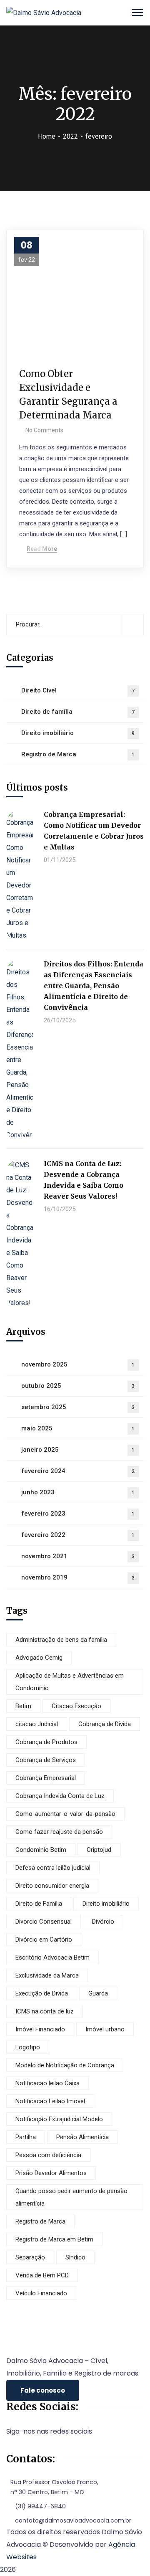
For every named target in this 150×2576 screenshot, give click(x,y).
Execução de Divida (42, 1993)
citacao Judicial (37, 1724)
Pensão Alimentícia (82, 2137)
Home (47, 136)
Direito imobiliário (78, 733)
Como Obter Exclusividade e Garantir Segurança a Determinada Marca (68, 394)
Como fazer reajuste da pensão (59, 1832)
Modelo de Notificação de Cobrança (65, 2065)
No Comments (44, 430)
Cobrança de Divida (105, 1724)
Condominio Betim (41, 1850)
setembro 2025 (78, 1407)
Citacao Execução (76, 1706)
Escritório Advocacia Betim (52, 1957)
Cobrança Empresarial (46, 1778)
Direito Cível (78, 690)
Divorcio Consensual (44, 1922)
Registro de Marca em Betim (54, 2239)
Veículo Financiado (41, 2293)
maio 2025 (78, 1428)
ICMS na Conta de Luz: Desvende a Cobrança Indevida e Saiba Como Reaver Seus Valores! (84, 1180)
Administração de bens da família (61, 1640)
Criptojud (99, 1850)
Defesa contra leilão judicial (53, 1868)
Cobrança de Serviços (46, 1760)
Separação (30, 2257)
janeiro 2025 (78, 1450)
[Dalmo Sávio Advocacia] (44, 12)
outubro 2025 (78, 1386)
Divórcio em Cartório (44, 1940)
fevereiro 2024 (78, 1471)
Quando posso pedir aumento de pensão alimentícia (71, 2197)
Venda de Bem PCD (42, 2275)
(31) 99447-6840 (40, 2506)
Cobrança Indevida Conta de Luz (60, 1796)
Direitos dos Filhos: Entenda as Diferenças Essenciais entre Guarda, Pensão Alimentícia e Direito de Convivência (94, 986)
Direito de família (78, 712)
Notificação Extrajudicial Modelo (59, 2119)
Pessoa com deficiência (48, 2155)
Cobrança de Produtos (46, 1742)
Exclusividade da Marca (47, 1975)
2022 (70, 136)
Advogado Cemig (39, 1658)
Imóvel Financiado (40, 2029)
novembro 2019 (78, 1577)
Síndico (75, 2257)
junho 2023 (78, 1492)
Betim (23, 1706)
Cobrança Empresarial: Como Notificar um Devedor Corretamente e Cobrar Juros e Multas (94, 831)
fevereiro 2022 (78, 1535)
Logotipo (28, 2047)
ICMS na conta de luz (45, 2011)
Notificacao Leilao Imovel (50, 2101)
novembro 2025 (78, 1364)
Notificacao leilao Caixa (47, 2083)
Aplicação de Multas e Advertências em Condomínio (70, 1682)
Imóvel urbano (105, 2029)
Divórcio (103, 1922)
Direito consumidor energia (52, 1886)
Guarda (98, 1993)
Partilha (26, 2137)
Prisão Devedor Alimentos (51, 2173)
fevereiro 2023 (78, 1514)
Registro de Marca (78, 754)
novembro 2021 (78, 1556)
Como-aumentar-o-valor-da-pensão (65, 1814)
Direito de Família (39, 1904)
